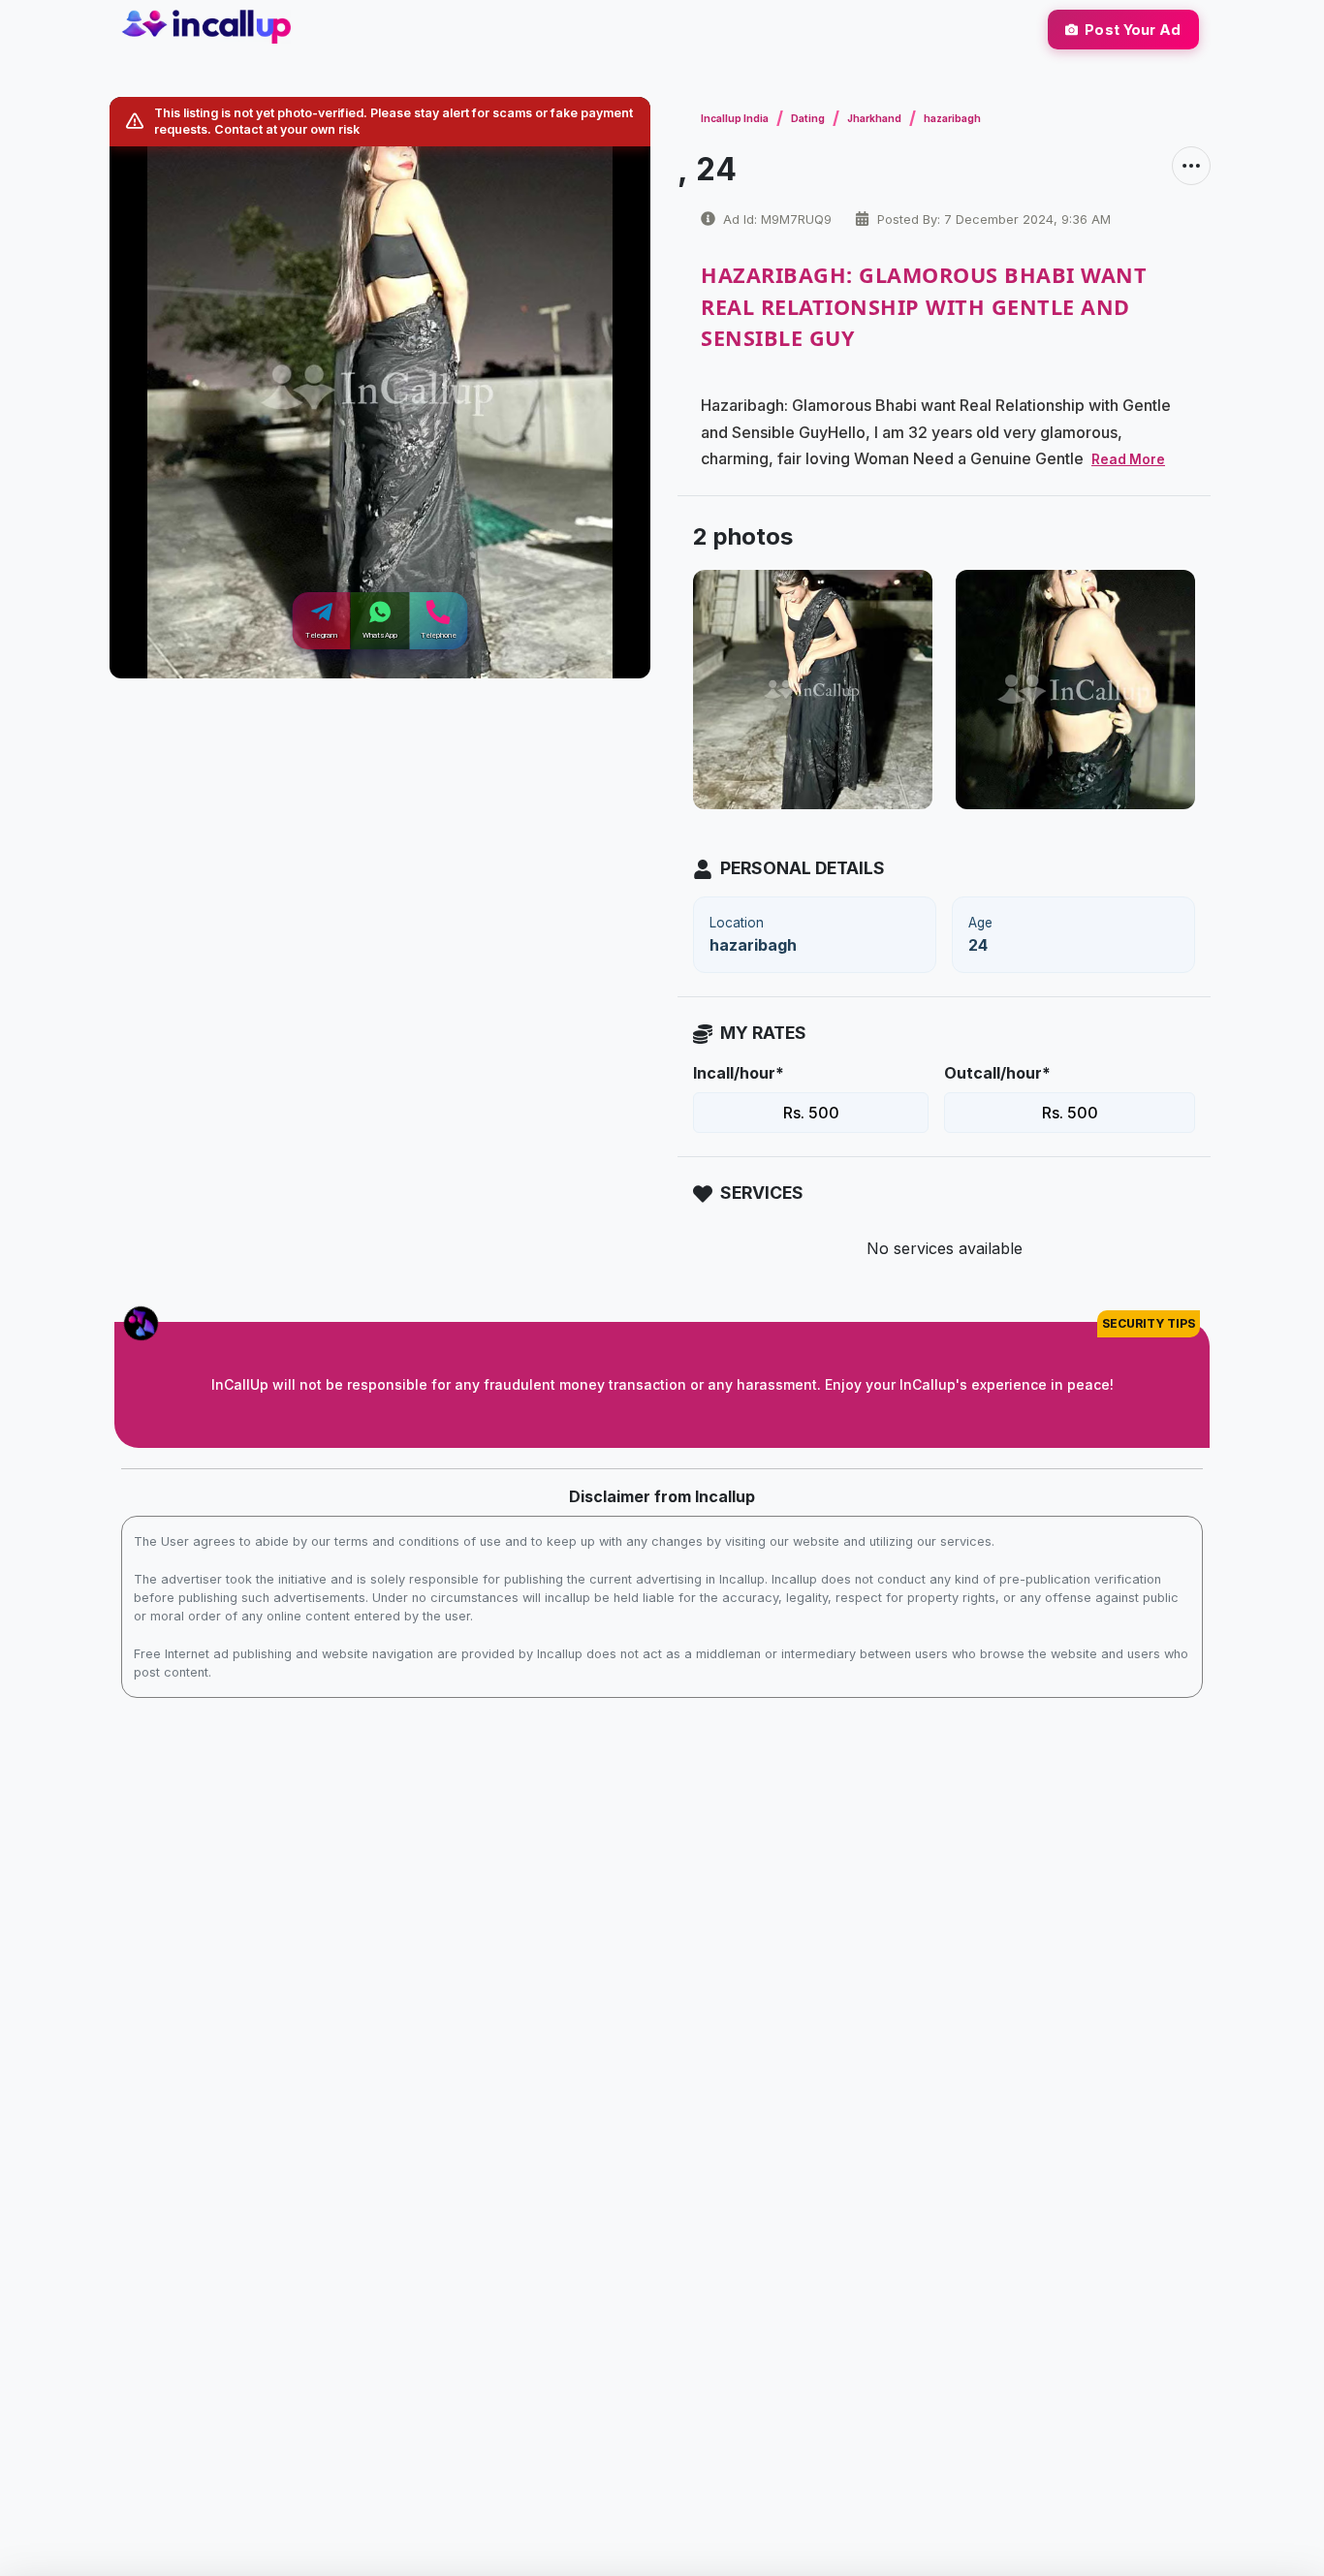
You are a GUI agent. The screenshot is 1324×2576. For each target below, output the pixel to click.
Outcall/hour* (997, 1073)
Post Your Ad (1133, 30)
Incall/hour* (739, 1073)
